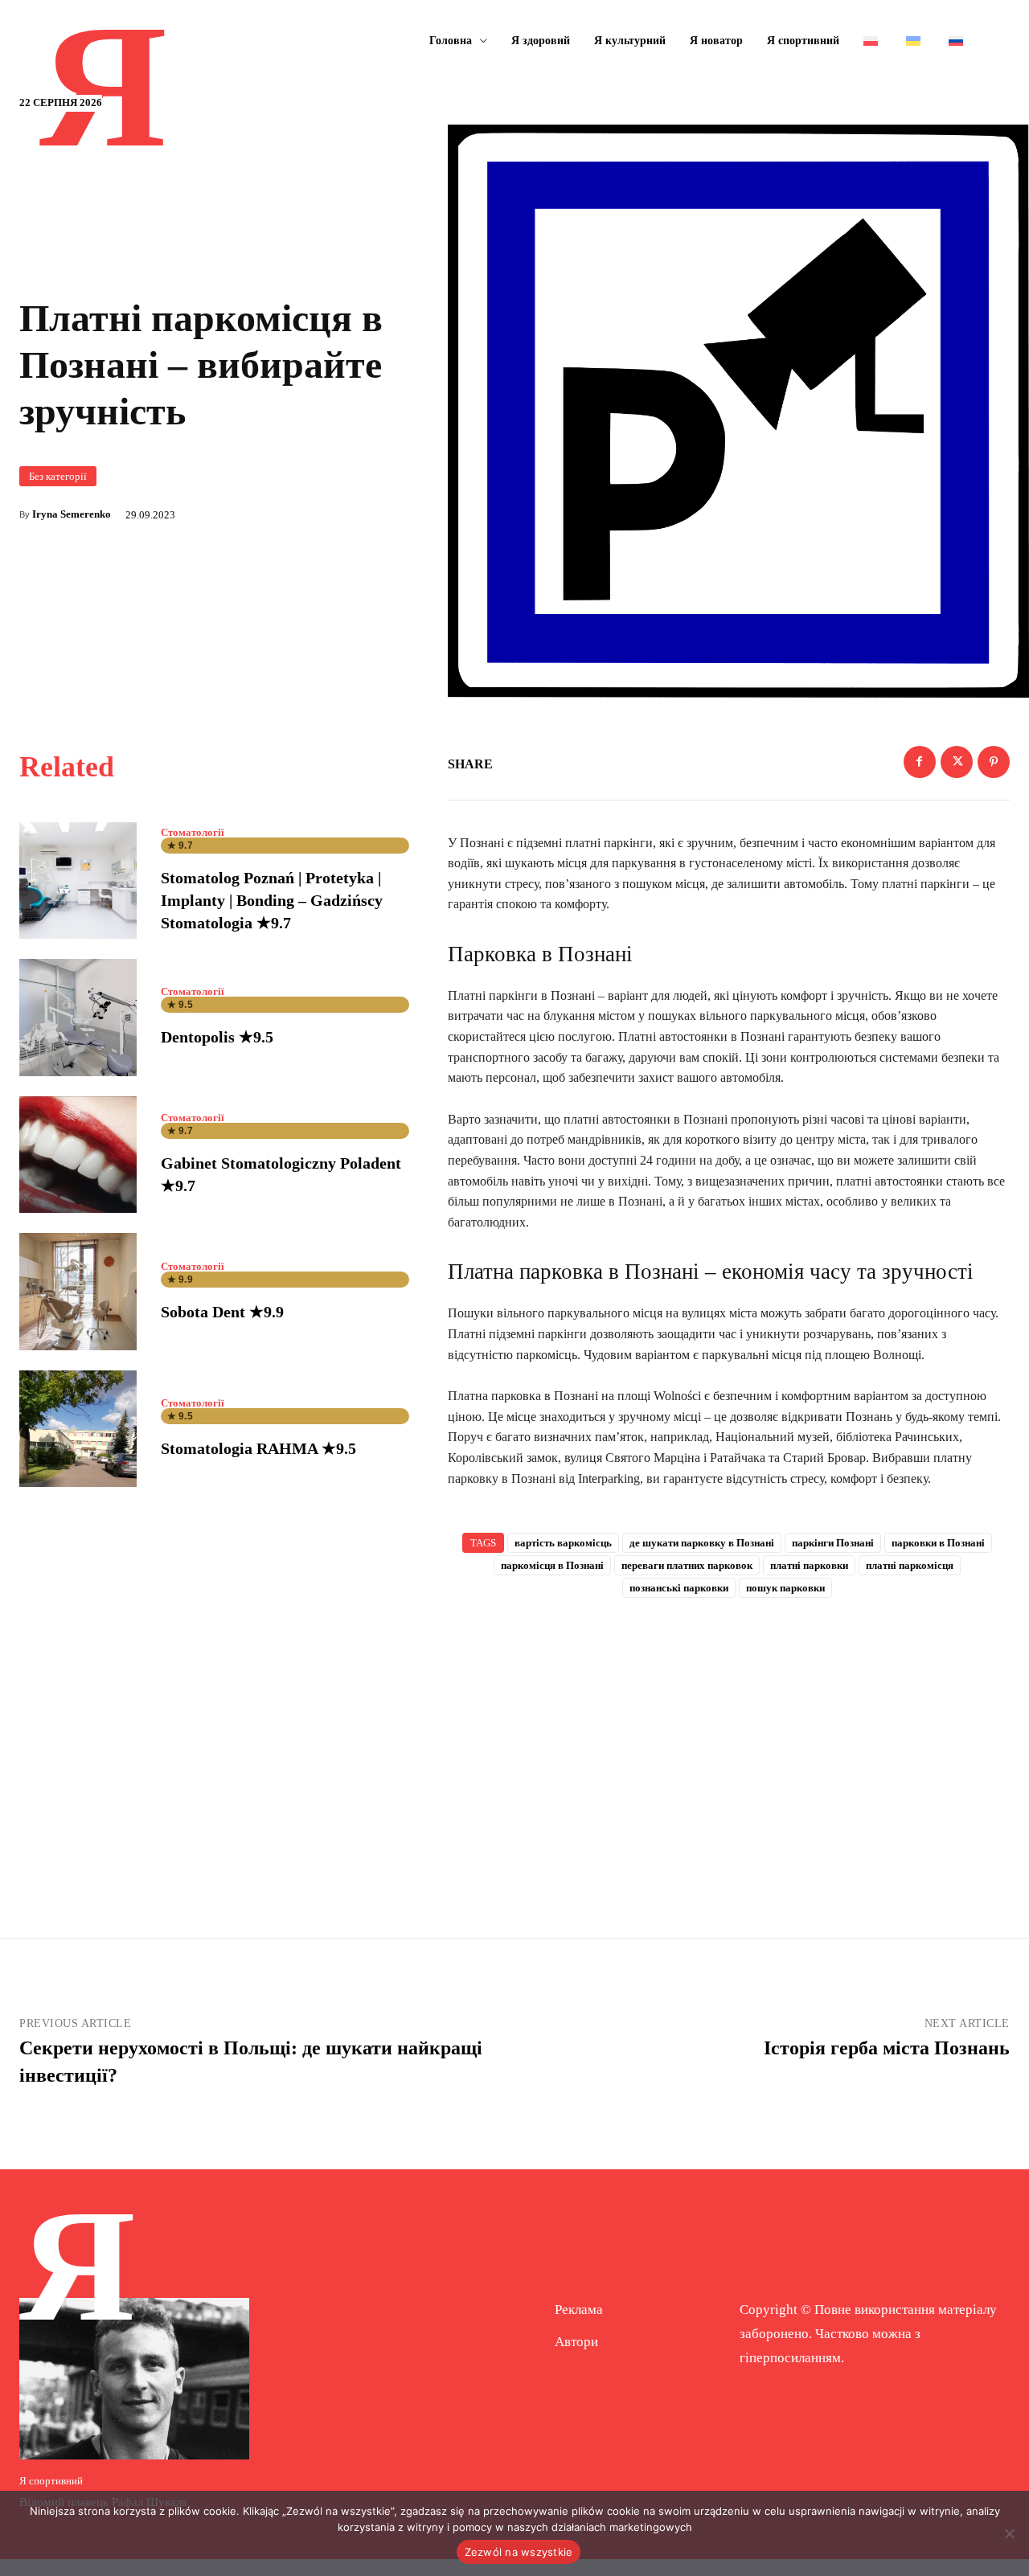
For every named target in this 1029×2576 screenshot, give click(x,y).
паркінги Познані (833, 1543)
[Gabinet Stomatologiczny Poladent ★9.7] (78, 1155)
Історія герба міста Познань (887, 2048)
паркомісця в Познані (552, 1565)
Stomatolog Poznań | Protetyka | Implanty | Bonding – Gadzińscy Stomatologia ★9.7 (272, 900)
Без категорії (58, 476)
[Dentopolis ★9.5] (78, 1018)
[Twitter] (957, 762)
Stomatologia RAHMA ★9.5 (258, 1448)
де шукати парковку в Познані (702, 1543)
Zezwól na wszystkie (519, 2552)
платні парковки (809, 1565)
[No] (1009, 2533)
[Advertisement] (729, 1742)
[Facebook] (920, 762)
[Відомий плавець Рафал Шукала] (134, 2378)
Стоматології (193, 832)
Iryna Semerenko (72, 514)
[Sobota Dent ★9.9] (78, 1292)
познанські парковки (679, 1588)
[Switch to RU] (958, 41)
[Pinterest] (994, 762)
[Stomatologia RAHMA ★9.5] (78, 1429)
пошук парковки (785, 1588)
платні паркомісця (910, 1565)
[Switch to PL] (873, 41)
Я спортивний (51, 2481)
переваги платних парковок (687, 1565)
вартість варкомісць (563, 1543)
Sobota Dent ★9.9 (222, 1312)
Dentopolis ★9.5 (217, 1037)
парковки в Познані (938, 1543)
